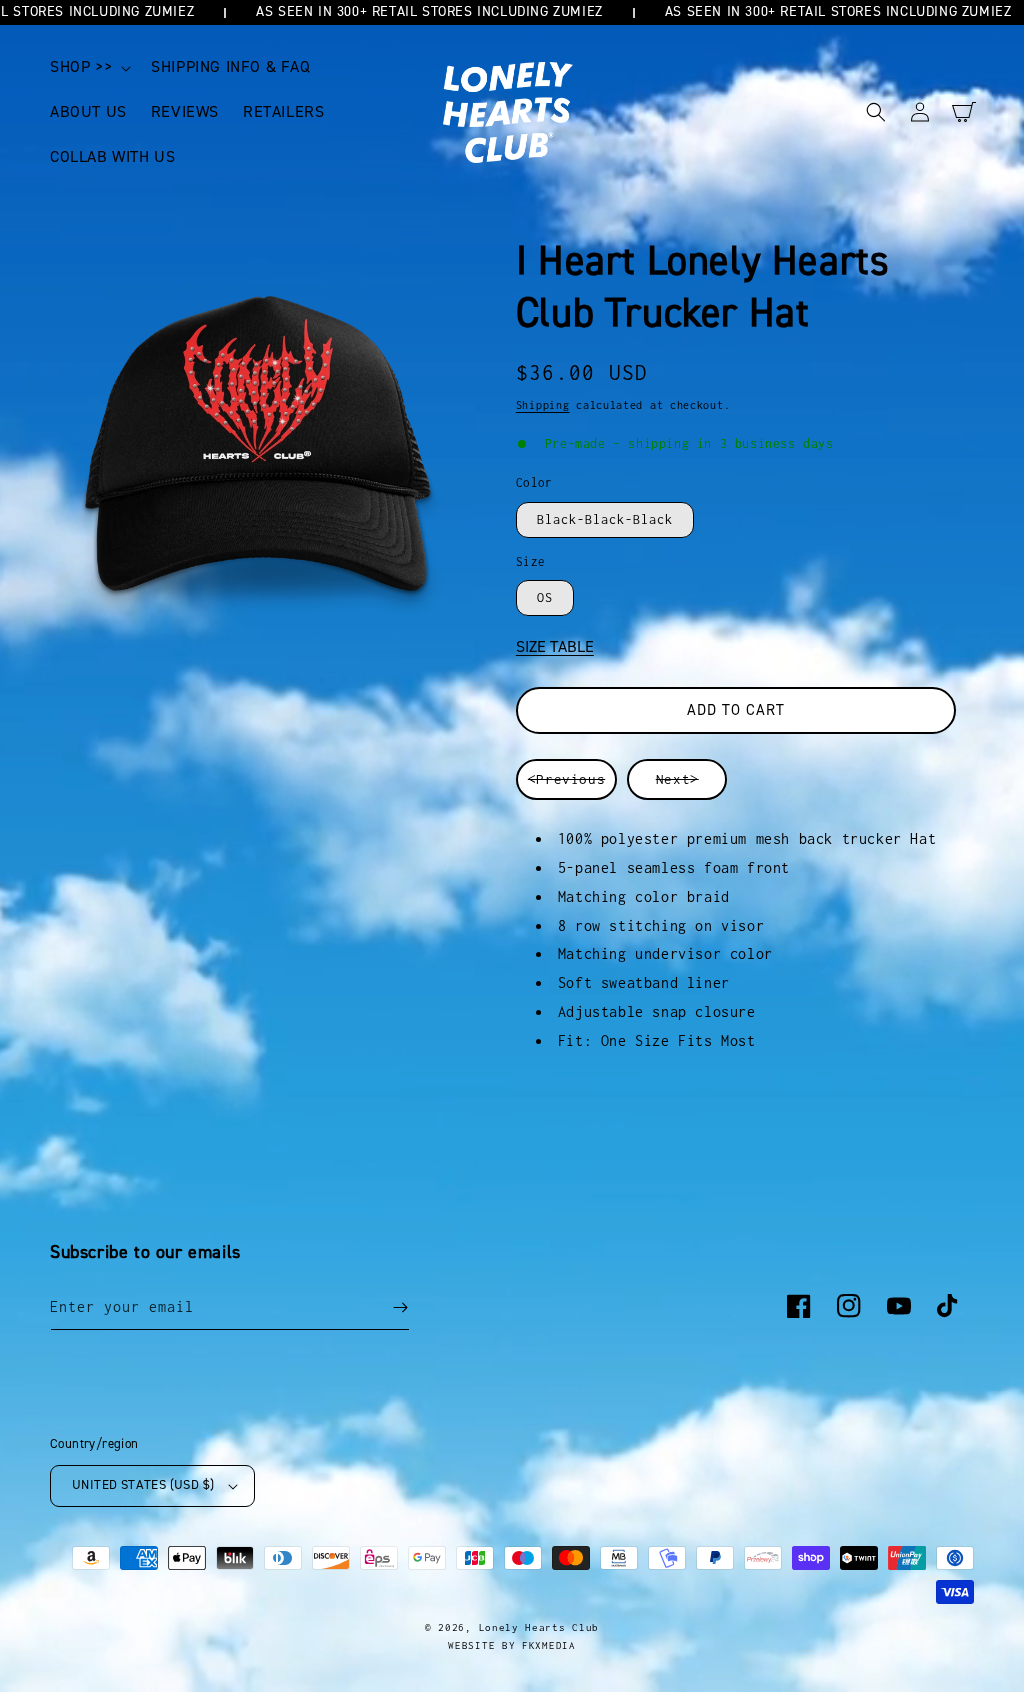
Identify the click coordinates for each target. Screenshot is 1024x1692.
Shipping (543, 405)
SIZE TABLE (555, 647)
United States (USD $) (143, 1485)
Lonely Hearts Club (539, 1627)
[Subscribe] (400, 1307)
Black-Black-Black (605, 519)
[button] (88, 67)
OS (545, 597)
